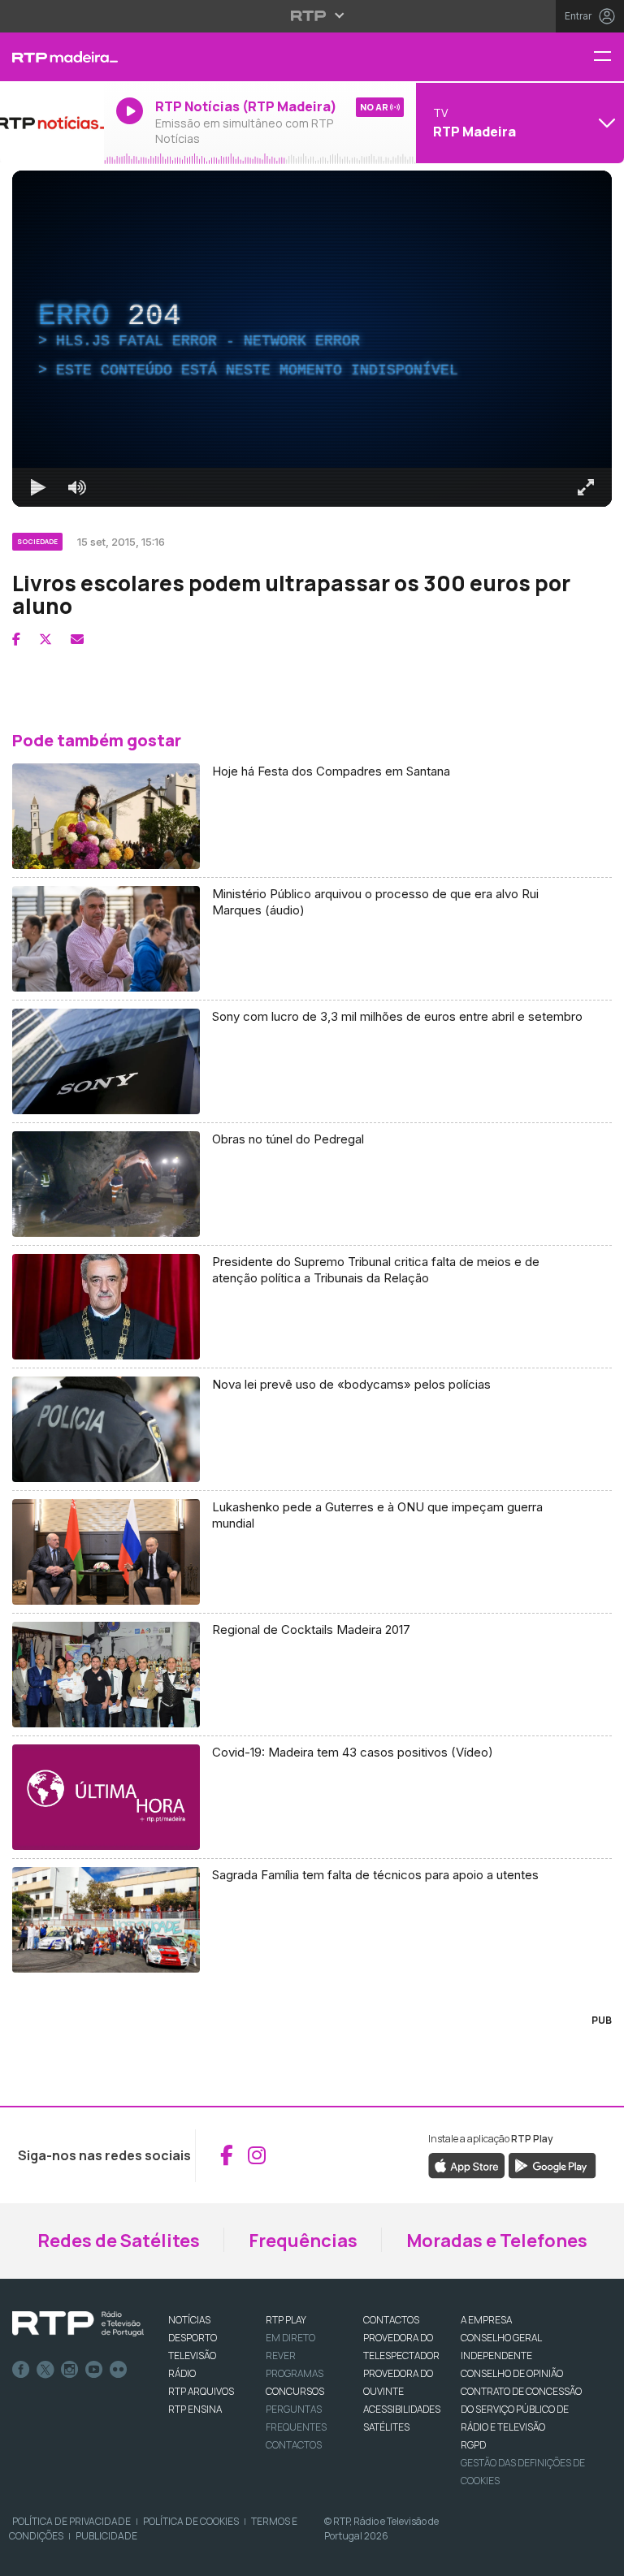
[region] (312, 1288)
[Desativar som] (65, 2557)
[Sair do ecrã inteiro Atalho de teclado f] (598, 2557)
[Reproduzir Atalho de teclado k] (26, 2557)
